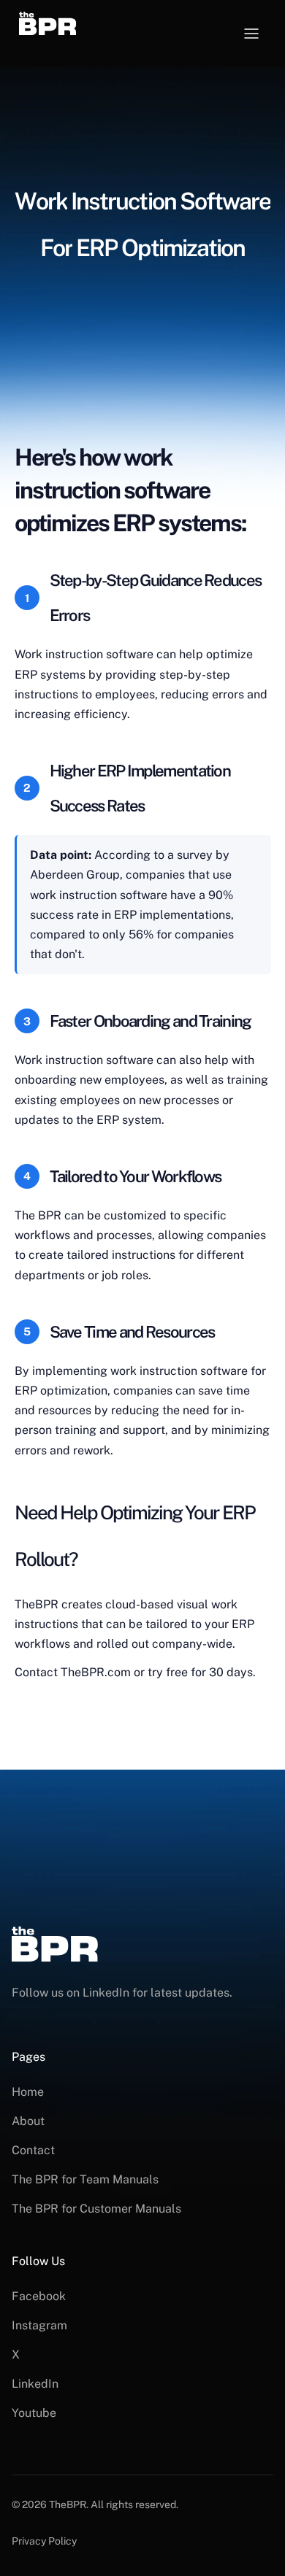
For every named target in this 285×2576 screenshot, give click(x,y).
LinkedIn (35, 2384)
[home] (64, 23)
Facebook (39, 2296)
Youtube (34, 2413)
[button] (251, 34)
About (28, 2121)
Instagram (39, 2325)
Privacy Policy (44, 2541)
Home (28, 2092)
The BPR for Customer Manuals (96, 2209)
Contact (33, 2150)
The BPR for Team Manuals (85, 2179)
